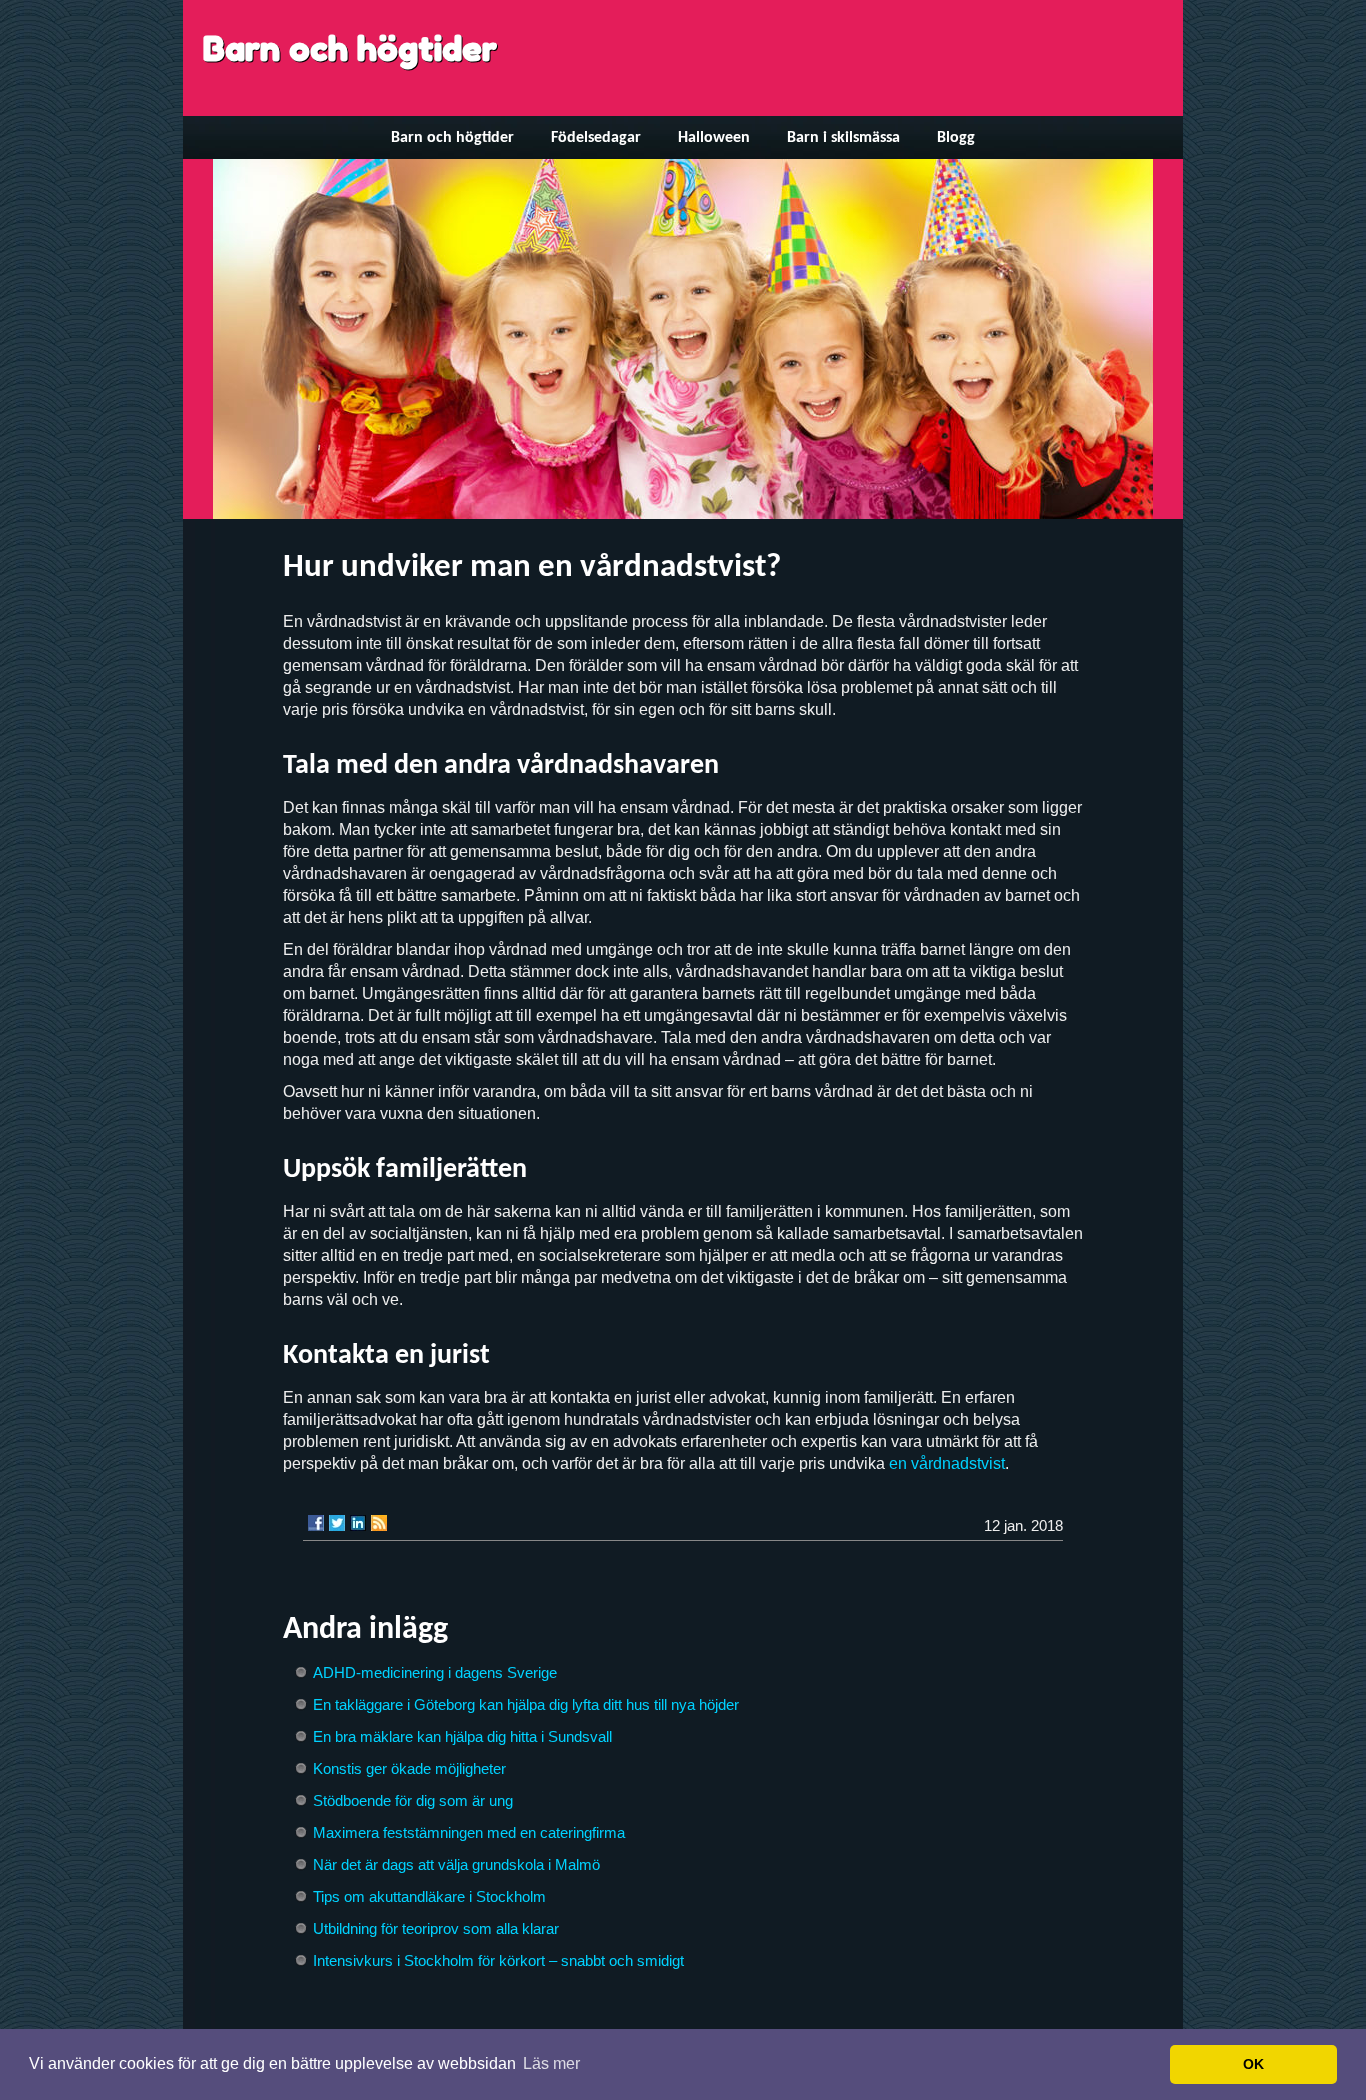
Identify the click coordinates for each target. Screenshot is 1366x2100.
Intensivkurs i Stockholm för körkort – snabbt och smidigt (498, 1960)
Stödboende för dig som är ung (413, 1800)
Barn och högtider (350, 48)
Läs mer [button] (551, 2063)
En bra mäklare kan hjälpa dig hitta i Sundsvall (462, 1736)
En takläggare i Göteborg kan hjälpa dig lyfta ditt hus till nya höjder (526, 1704)
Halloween (714, 138)
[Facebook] (316, 1523)
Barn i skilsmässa (843, 138)
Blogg (956, 138)
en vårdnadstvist (947, 1463)
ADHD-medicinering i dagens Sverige (435, 1672)
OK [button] (1253, 2064)
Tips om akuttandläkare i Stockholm (429, 1896)
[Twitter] (337, 1523)
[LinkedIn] (358, 1523)
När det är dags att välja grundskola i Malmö (456, 1864)
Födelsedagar (596, 138)
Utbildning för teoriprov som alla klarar (436, 1928)
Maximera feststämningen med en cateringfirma (469, 1832)
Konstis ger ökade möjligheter (409, 1768)
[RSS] (379, 1523)
